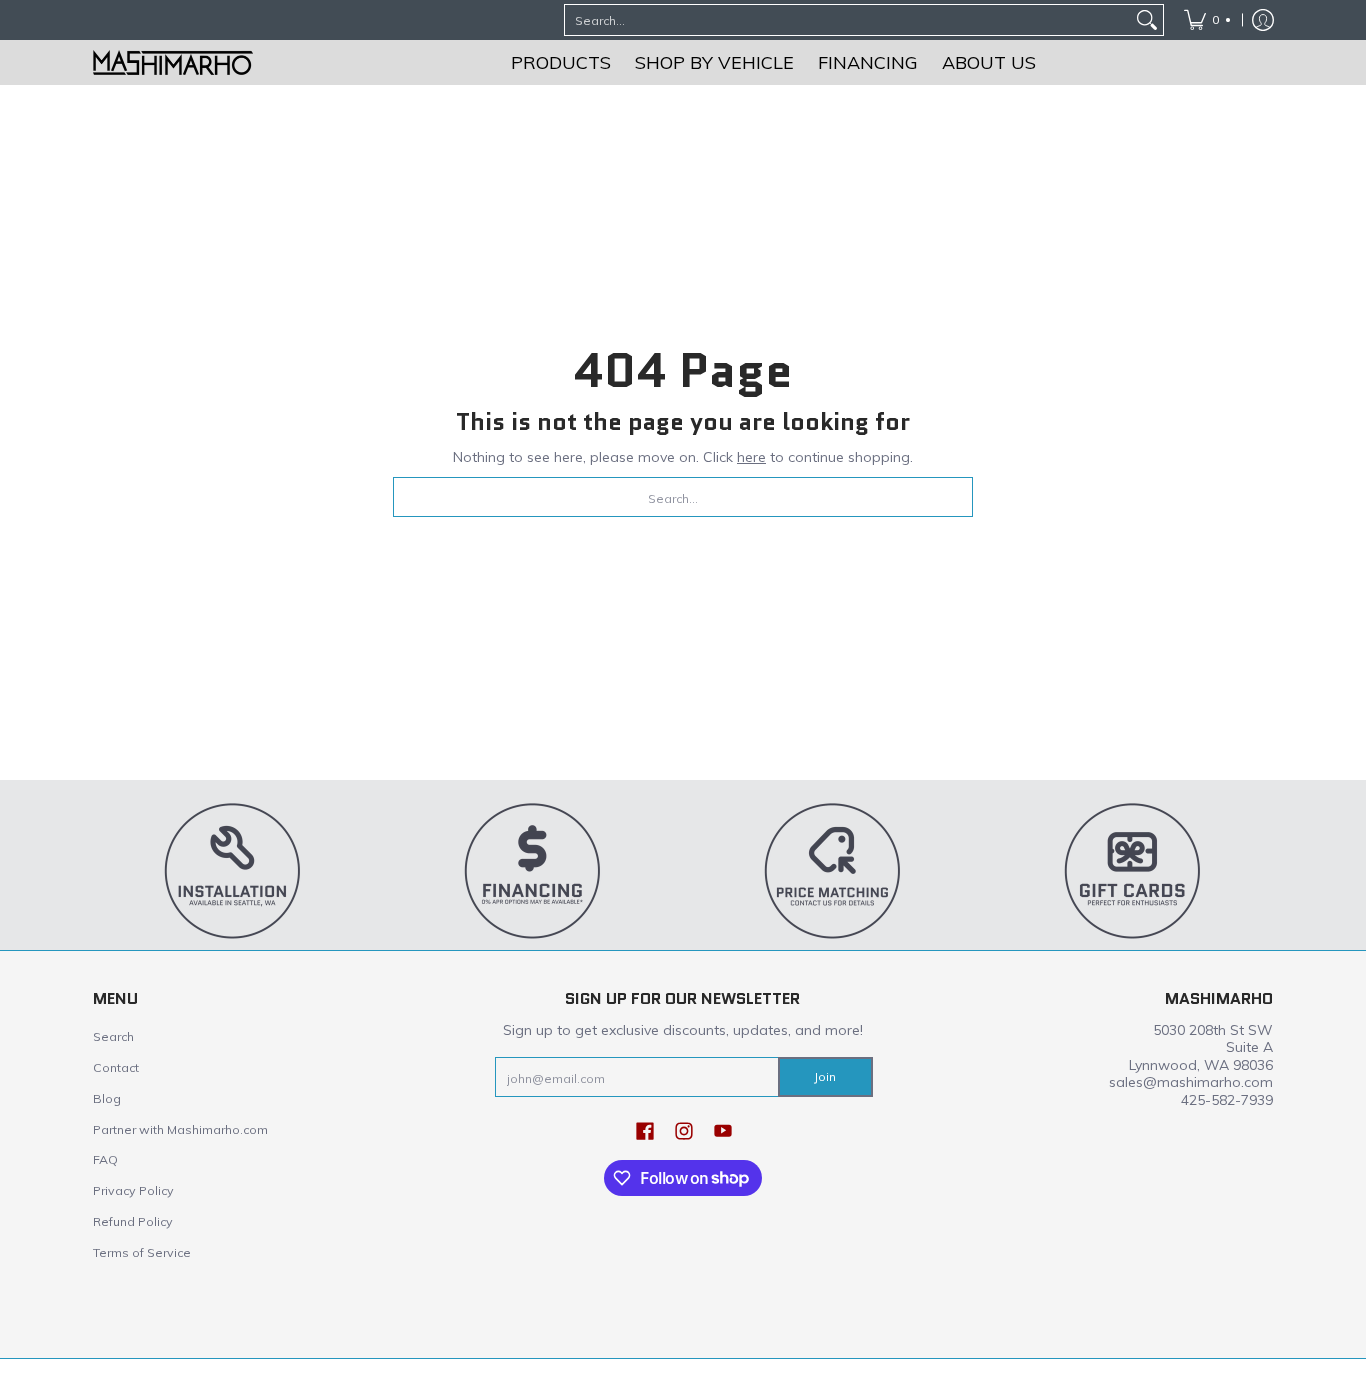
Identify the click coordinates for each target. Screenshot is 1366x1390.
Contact (116, 1067)
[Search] (1147, 20)
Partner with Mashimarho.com (180, 1129)
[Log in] (1263, 20)
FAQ (105, 1159)
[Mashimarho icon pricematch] (833, 870)
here (751, 457)
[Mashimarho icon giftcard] (1133, 870)
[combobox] (848, 20)
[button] (645, 1130)
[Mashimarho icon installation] (233, 870)
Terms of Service (142, 1252)
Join (825, 1076)
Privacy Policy (133, 1190)
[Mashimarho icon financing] (533, 870)
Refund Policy (133, 1221)
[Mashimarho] (173, 62)
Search (113, 1036)
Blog (107, 1098)
